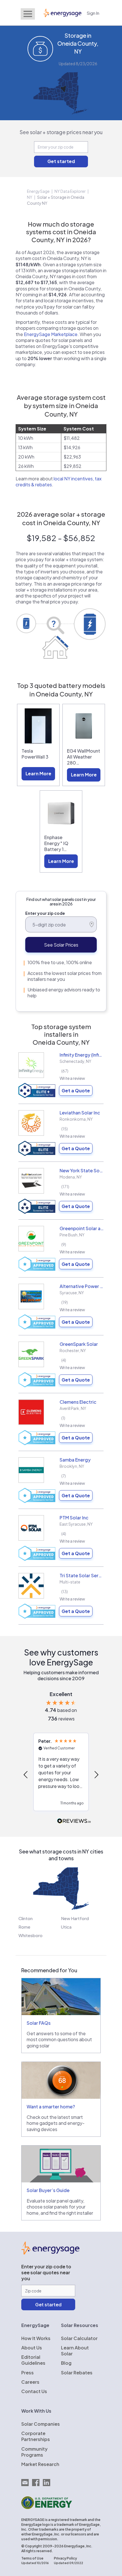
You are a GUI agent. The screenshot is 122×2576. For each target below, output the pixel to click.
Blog (66, 2363)
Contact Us (34, 2391)
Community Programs (34, 2452)
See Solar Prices (61, 945)
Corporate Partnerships (36, 2436)
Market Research (40, 2464)
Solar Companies (41, 2424)
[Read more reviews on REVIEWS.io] (74, 1821)
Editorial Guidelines (33, 2360)
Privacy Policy (65, 2558)
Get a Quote (76, 1090)
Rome (24, 1927)
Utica (66, 1927)
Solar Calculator (79, 2338)
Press (28, 2373)
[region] (61, 1775)
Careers (30, 2382)
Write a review (72, 1078)
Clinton (26, 1918)
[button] (26, 1775)
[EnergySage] (50, 2253)
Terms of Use (32, 2558)
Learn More (38, 773)
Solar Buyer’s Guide (48, 2190)
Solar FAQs (39, 2023)
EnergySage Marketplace (51, 334)
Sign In (93, 13)
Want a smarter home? (51, 2107)
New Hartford (75, 1918)
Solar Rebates (77, 2373)
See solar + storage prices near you (61, 132)
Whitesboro (30, 1935)
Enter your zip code (45, 913)
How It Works (36, 2338)
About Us (32, 2348)
